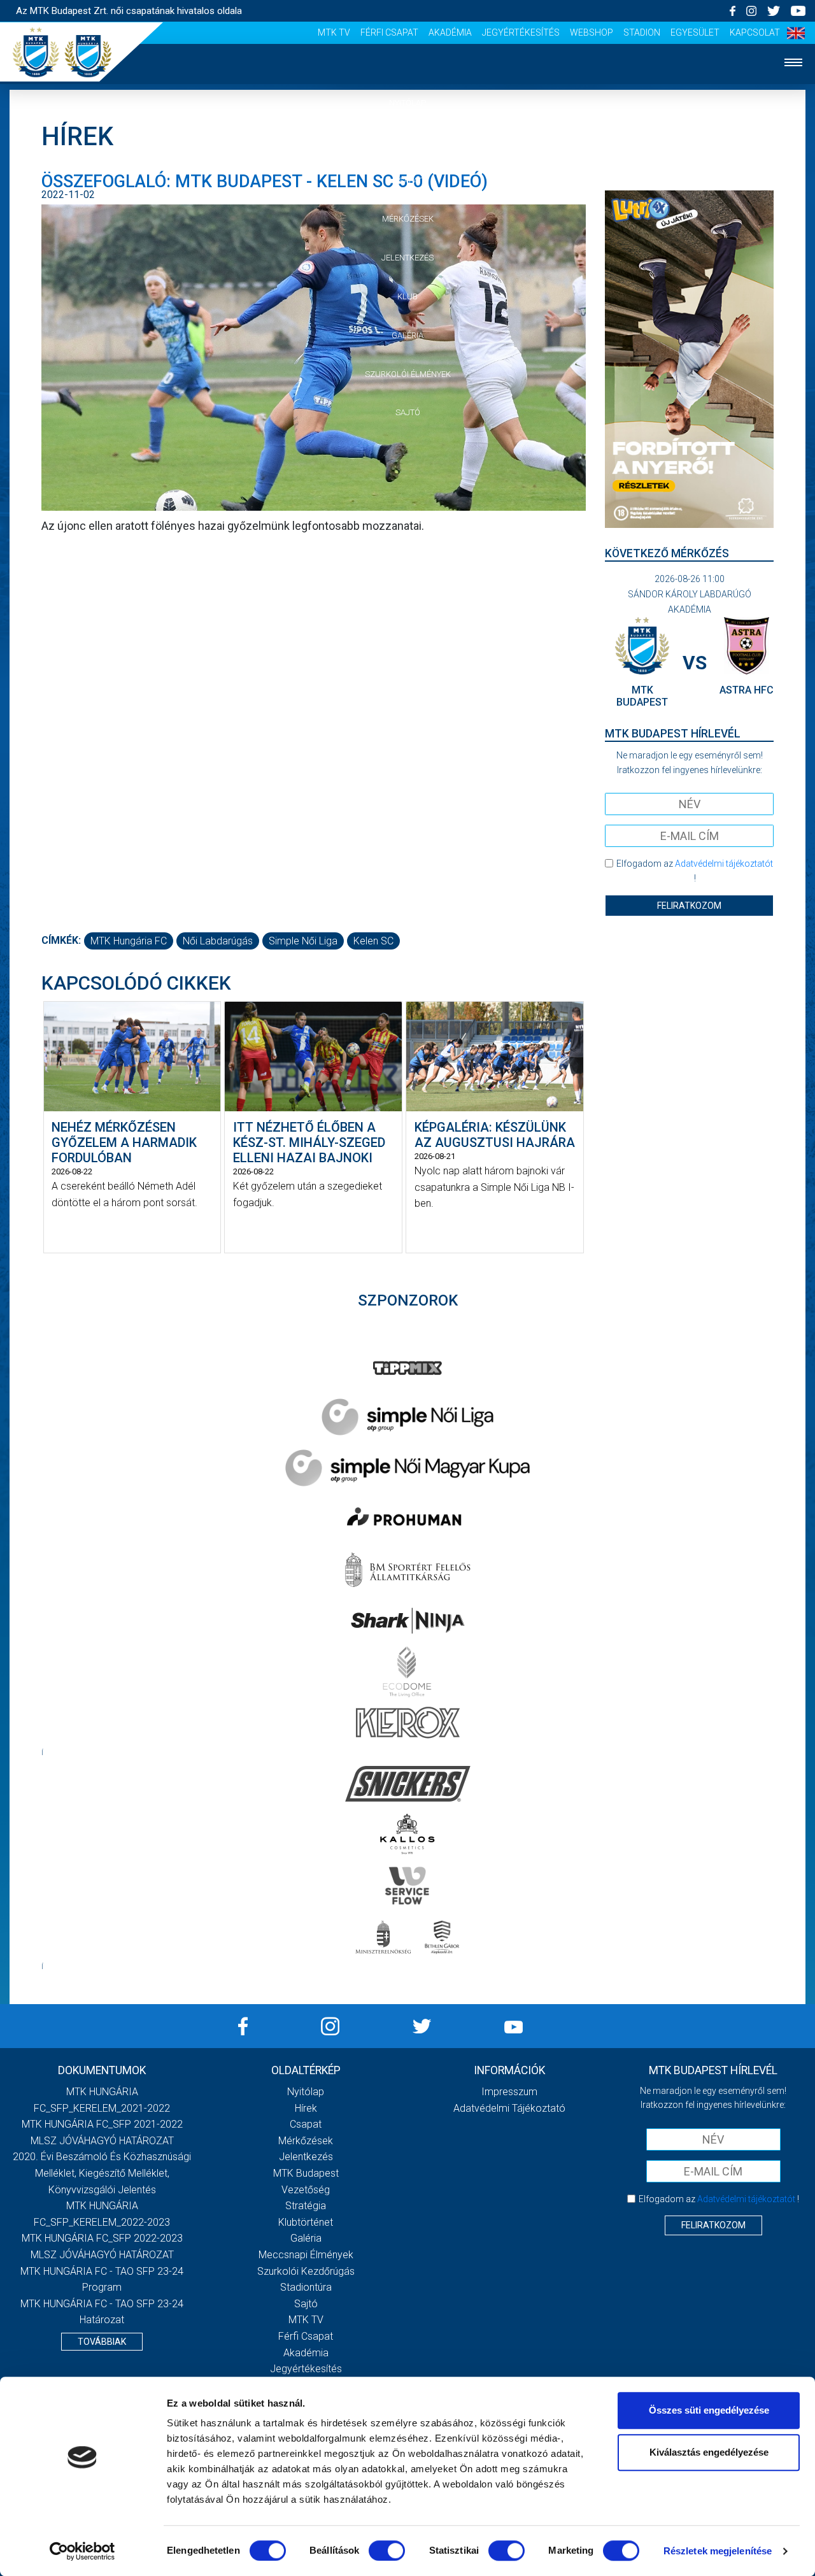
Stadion (642, 32)
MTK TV (334, 32)
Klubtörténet (306, 2222)
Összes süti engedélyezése (709, 2410)
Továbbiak (102, 2342)
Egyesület (695, 32)
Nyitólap (407, 103)
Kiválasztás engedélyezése (709, 2452)
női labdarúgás (218, 941)
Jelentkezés (407, 258)
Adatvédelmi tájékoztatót (724, 864)
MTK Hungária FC (129, 941)
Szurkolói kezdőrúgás (306, 2271)
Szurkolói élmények (408, 374)
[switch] (387, 2551)
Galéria (407, 335)
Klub (407, 296)
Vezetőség (306, 2190)
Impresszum (509, 2092)
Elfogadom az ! (695, 871)
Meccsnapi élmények (306, 2255)
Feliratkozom (689, 906)
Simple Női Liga (303, 941)
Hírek (408, 142)
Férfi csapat (389, 32)
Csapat (407, 181)
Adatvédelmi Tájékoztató (509, 2108)
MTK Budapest (306, 2173)
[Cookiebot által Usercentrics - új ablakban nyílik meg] (82, 2551)
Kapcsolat (755, 32)
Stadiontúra (306, 2287)
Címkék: (61, 940)
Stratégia (306, 2206)
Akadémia (450, 32)
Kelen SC (373, 941)
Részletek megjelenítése (718, 2551)
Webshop (592, 32)
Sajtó (408, 412)
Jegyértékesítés (521, 32)
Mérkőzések (408, 219)
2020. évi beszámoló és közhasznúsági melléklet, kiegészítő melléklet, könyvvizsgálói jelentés (102, 2173)
